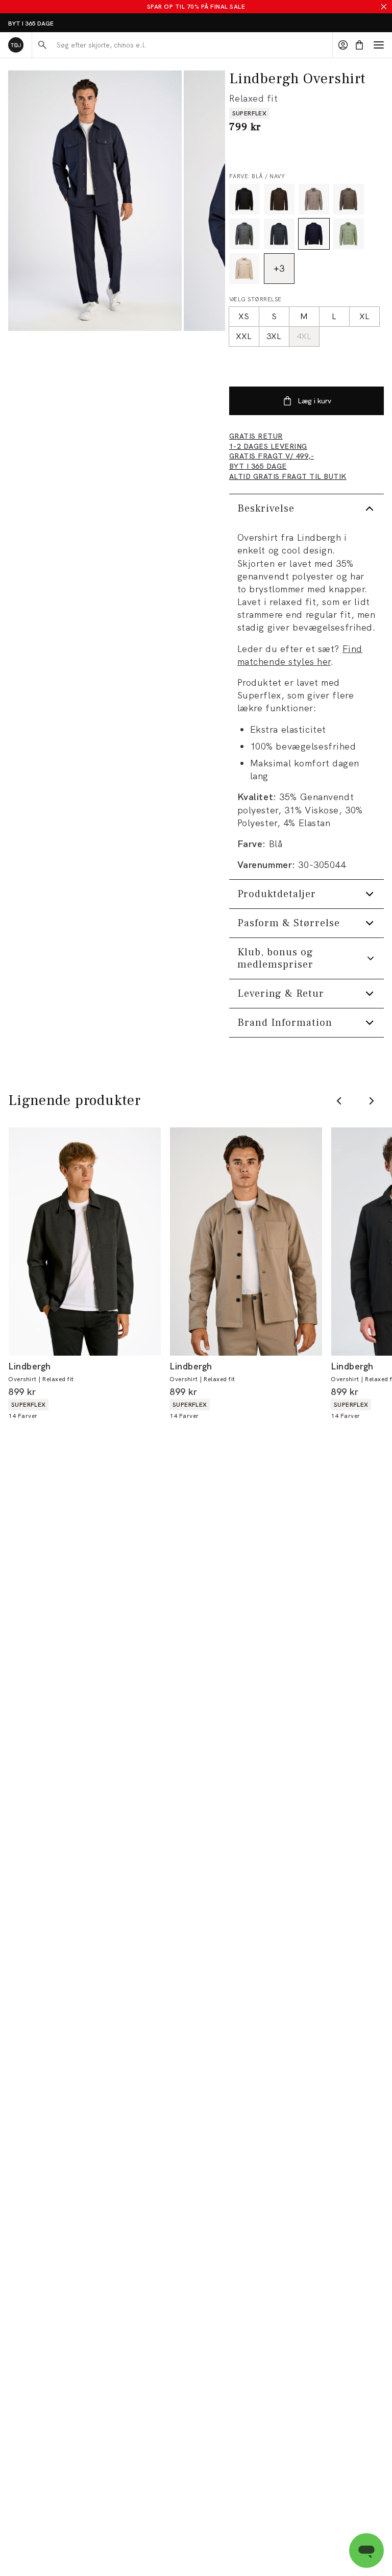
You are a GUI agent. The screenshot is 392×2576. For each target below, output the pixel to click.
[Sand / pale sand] (244, 269)
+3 (279, 268)
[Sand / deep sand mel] (314, 199)
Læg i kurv (314, 401)
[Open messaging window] (366, 2550)
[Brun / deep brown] (279, 199)
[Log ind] (343, 45)
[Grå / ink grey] (279, 234)
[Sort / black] (244, 199)
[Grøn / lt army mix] (349, 234)
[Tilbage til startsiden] (16, 45)
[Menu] (379, 45)
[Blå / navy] (314, 234)
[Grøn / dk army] (349, 199)
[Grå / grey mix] (244, 234)
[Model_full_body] (95, 201)
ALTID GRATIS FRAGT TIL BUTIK (54, 23)
